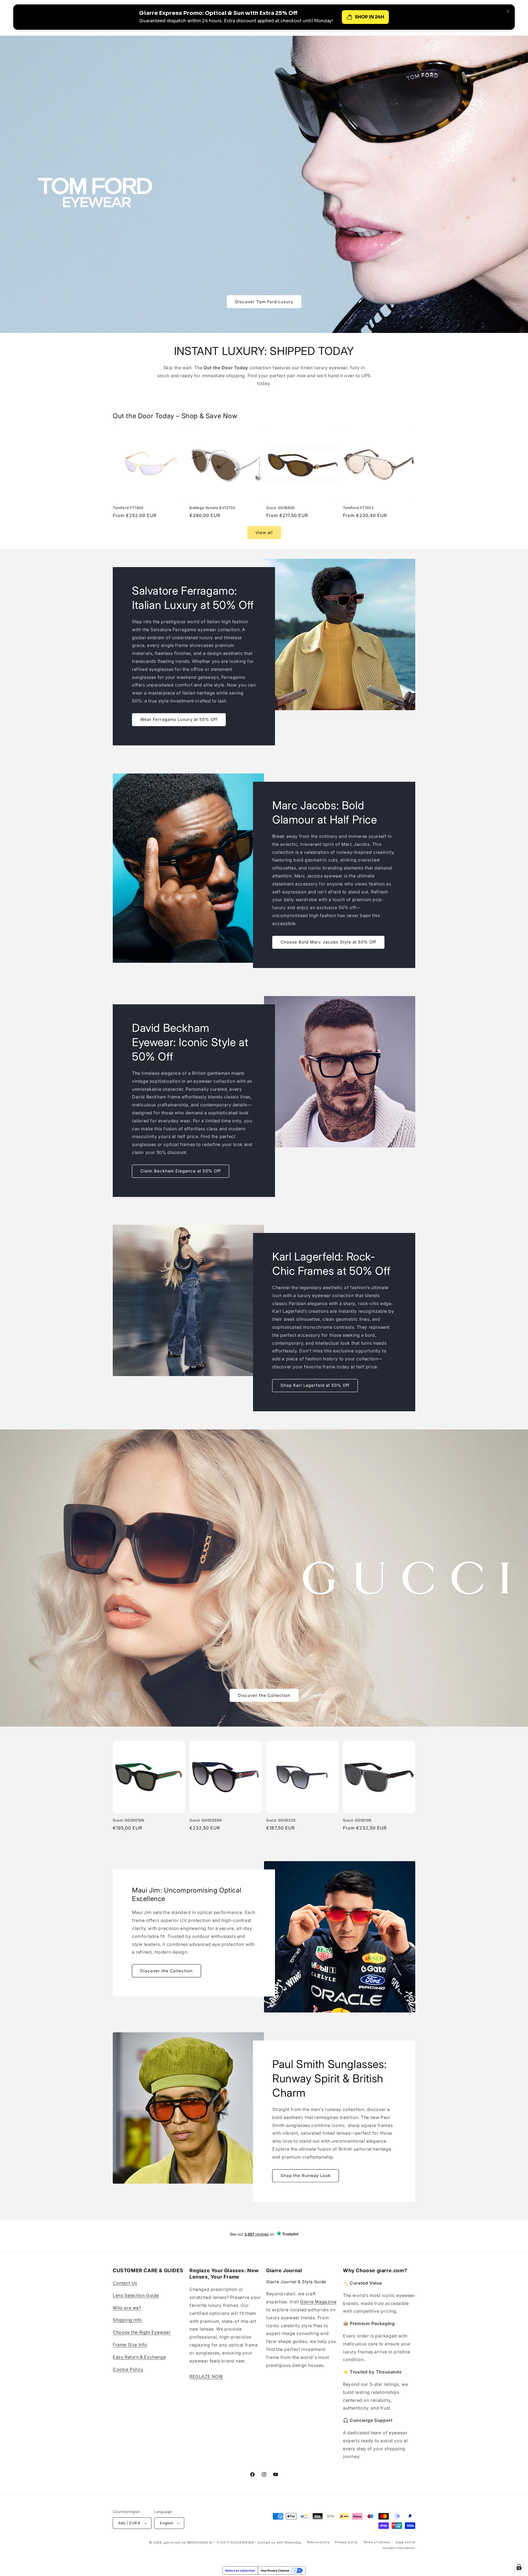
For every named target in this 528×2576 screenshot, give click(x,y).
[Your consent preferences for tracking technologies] (519, 2567)
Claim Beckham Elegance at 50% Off (181, 1171)
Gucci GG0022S (281, 1820)
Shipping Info (127, 2320)
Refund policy (318, 2542)
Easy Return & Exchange (139, 2357)
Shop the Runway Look (306, 2176)
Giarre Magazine (318, 2302)
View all (264, 533)
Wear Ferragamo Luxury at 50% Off (179, 720)
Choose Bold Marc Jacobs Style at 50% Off (328, 942)
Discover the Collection (264, 1695)
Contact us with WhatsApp (280, 2542)
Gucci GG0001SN (128, 1820)
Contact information (399, 2548)
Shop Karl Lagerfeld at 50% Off (315, 1386)
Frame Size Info (130, 2345)
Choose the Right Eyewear (142, 2332)
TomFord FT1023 (358, 508)
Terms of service (377, 2542)
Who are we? (127, 2308)
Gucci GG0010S (357, 1820)
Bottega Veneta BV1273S (212, 508)
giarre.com (172, 2542)
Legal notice (405, 2542)
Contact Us (125, 2283)
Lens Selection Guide (136, 2295)
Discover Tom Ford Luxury (264, 301)
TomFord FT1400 (128, 508)
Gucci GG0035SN (206, 1820)
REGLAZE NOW (206, 2377)
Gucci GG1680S (280, 508)
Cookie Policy (128, 2369)
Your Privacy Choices (275, 2570)
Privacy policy (346, 2542)
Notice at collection (240, 2570)
